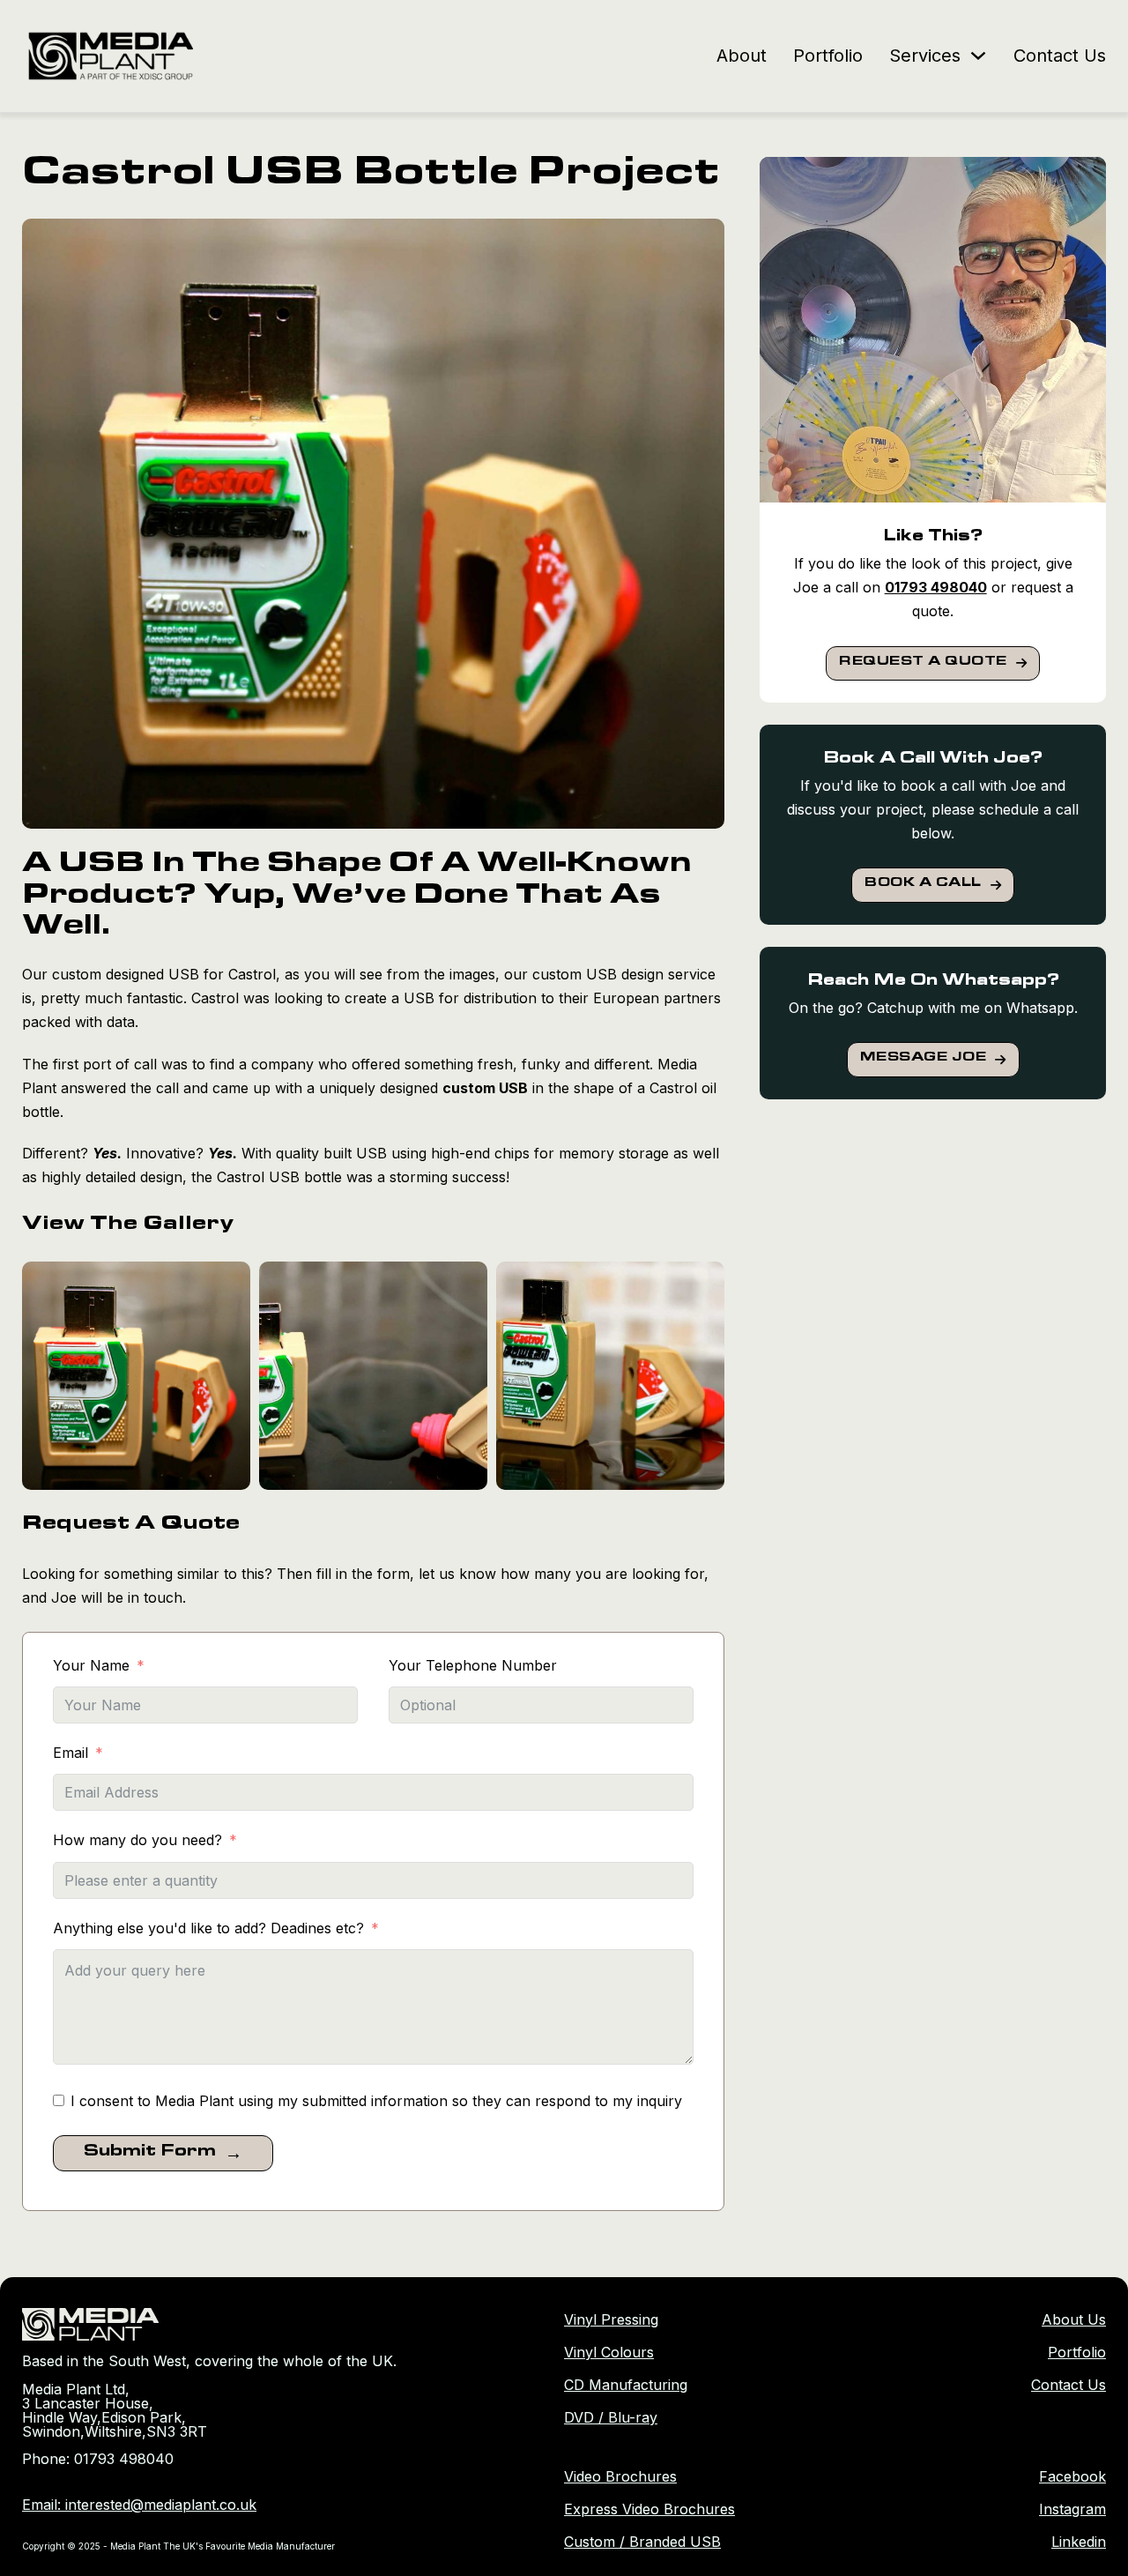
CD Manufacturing (626, 2385)
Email (70, 1753)
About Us (1074, 2319)
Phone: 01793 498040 (98, 2459)
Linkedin (1079, 2542)
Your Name (91, 1665)
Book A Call (923, 884)
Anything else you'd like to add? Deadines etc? (208, 1928)
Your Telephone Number (473, 1665)
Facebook (1072, 2476)
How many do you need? (137, 1840)
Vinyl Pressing (611, 2319)
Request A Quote (923, 663)
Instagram (1072, 2509)
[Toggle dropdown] (978, 56)
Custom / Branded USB (642, 2542)
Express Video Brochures (649, 2509)
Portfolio (828, 56)
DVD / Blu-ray (611, 2417)
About (742, 56)
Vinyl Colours (609, 2352)
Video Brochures (620, 2476)
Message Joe (924, 1059)
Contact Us (1060, 56)
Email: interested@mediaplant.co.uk (139, 2505)
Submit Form (150, 2153)
